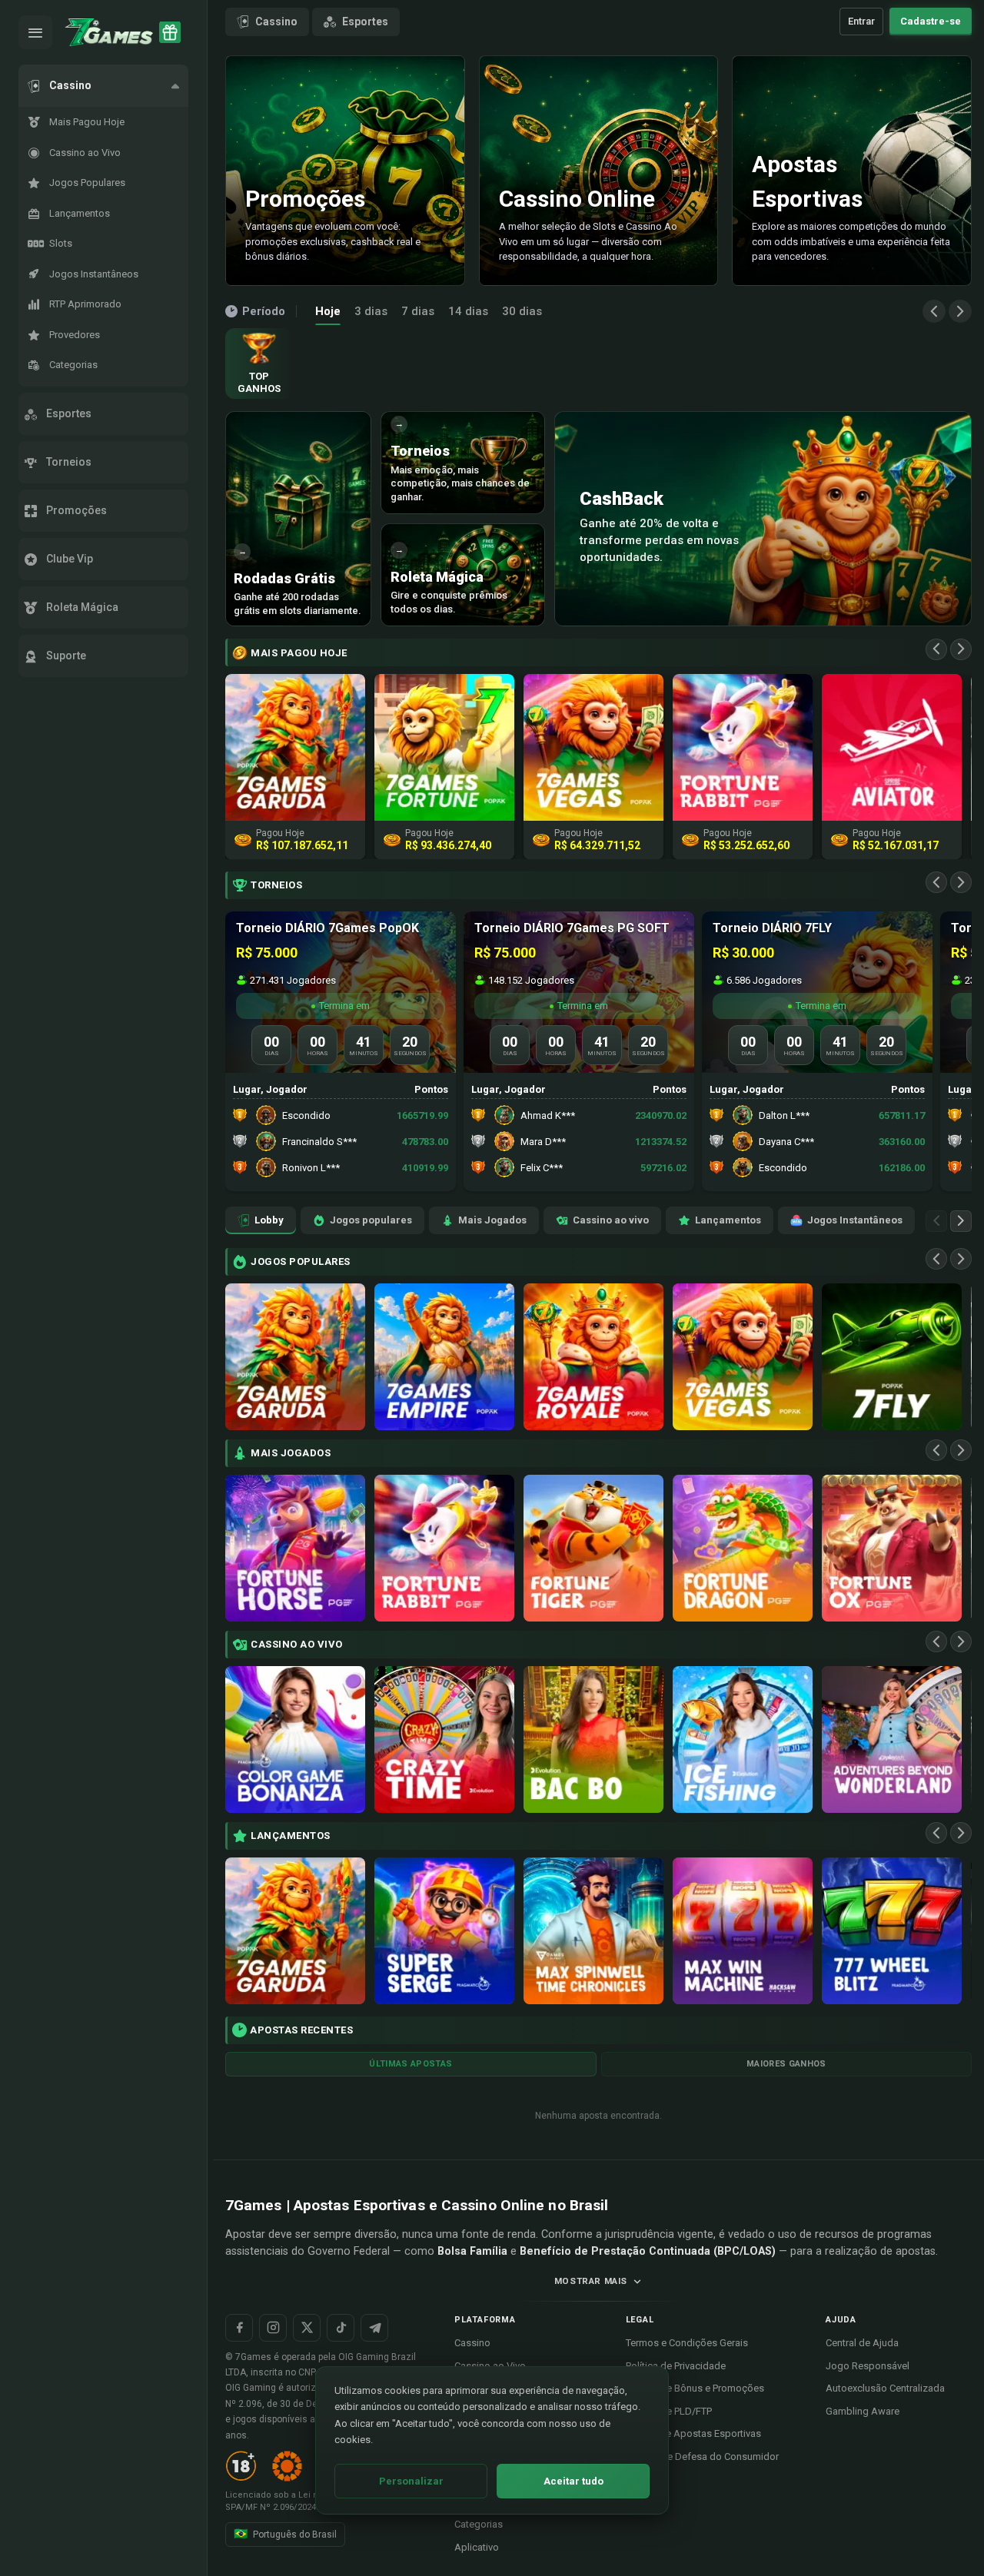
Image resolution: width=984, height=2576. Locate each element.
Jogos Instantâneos (855, 1220)
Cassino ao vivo (611, 1220)
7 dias (418, 311)
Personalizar (411, 2481)
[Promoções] (170, 32)
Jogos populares (371, 1220)
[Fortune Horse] (295, 1548)
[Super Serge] (444, 1931)
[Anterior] (934, 311)
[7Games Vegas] (743, 1357)
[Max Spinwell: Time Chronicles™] (593, 1931)
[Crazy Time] (444, 1739)
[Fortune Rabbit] (444, 1548)
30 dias (522, 311)
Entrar (861, 21)
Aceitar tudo (573, 2481)
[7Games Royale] (593, 1357)
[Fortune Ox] (892, 1548)
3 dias (371, 311)
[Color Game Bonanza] (295, 1739)
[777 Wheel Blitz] (892, 1931)
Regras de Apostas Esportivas (693, 2433)
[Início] (109, 32)
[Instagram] (273, 2328)
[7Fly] (892, 1357)
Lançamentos (728, 1220)
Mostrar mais (591, 2281)
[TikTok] (341, 2328)
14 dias (468, 311)
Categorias (479, 2524)
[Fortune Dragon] (743, 1548)
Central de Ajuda (862, 2343)
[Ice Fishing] (743, 1739)
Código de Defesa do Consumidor (702, 2456)
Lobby (269, 1220)
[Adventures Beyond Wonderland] (892, 1739)
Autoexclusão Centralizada (885, 2388)
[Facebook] (239, 2328)
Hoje (328, 311)
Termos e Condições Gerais (687, 2343)
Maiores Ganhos (786, 2064)
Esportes (365, 22)
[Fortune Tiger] (593, 1548)
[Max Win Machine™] (743, 1931)
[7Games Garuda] (295, 1357)
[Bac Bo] (593, 1739)
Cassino (276, 22)
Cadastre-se (931, 21)
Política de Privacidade (676, 2366)
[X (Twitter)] (307, 2328)
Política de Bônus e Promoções (695, 2388)
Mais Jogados (492, 1220)
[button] (103, 86)
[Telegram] (374, 2328)
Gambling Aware (863, 2411)
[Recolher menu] (35, 32)
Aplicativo (477, 2547)
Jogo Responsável (868, 2366)
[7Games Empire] (444, 1357)
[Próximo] (960, 311)
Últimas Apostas (411, 2064)
